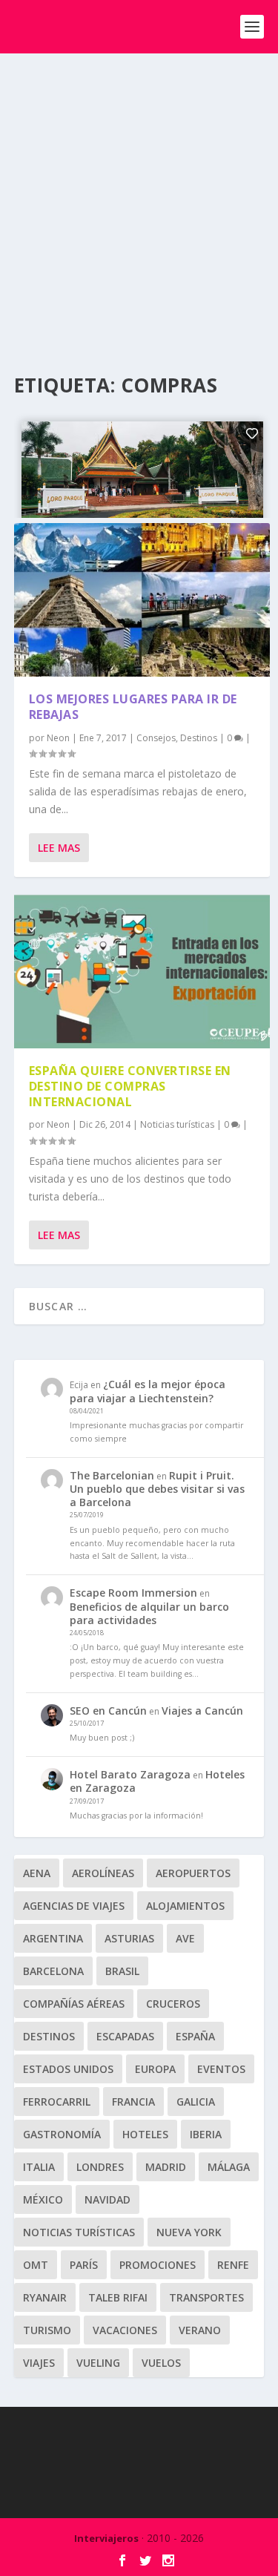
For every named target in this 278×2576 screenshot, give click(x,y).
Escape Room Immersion (133, 1593)
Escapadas (125, 2036)
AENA (37, 1873)
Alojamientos (185, 1906)
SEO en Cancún (108, 1711)
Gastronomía (62, 2134)
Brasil (122, 1971)
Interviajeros (106, 2538)
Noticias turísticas (177, 1124)
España (195, 2036)
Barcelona (53, 1971)
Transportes (206, 2297)
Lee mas (59, 848)
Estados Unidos (68, 2069)
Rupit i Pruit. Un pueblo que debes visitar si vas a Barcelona (157, 1489)
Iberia (206, 2134)
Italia (39, 2167)
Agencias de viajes (74, 1906)
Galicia (196, 2102)
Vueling (98, 2363)
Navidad (107, 2199)
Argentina (53, 1938)
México (43, 2199)
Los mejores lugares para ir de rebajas (133, 707)
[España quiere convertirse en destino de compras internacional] (142, 972)
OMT (36, 2265)
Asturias (129, 1938)
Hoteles (145, 2134)
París (84, 2265)
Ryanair (45, 2297)
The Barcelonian (112, 1475)
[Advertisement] (139, 200)
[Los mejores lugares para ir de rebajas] (142, 600)
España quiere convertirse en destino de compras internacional (130, 1086)
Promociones (158, 2265)
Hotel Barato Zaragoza (130, 1774)
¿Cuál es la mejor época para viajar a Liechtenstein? (148, 1391)
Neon (58, 738)
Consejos (156, 738)
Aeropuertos (193, 1873)
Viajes (39, 2363)
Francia (133, 2102)
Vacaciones (125, 2330)
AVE (185, 1938)
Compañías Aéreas (74, 2004)
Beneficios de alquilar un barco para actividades (149, 1613)
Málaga (229, 2167)
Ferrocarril (57, 2102)
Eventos (221, 2069)
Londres (100, 2167)
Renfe (233, 2265)
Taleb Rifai (118, 2297)
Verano (200, 2330)
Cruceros (173, 2004)
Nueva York (189, 2232)
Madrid (166, 2167)
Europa (155, 2069)
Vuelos (161, 2363)
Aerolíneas (103, 1873)
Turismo (47, 2330)
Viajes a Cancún (202, 1711)
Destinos (199, 738)
